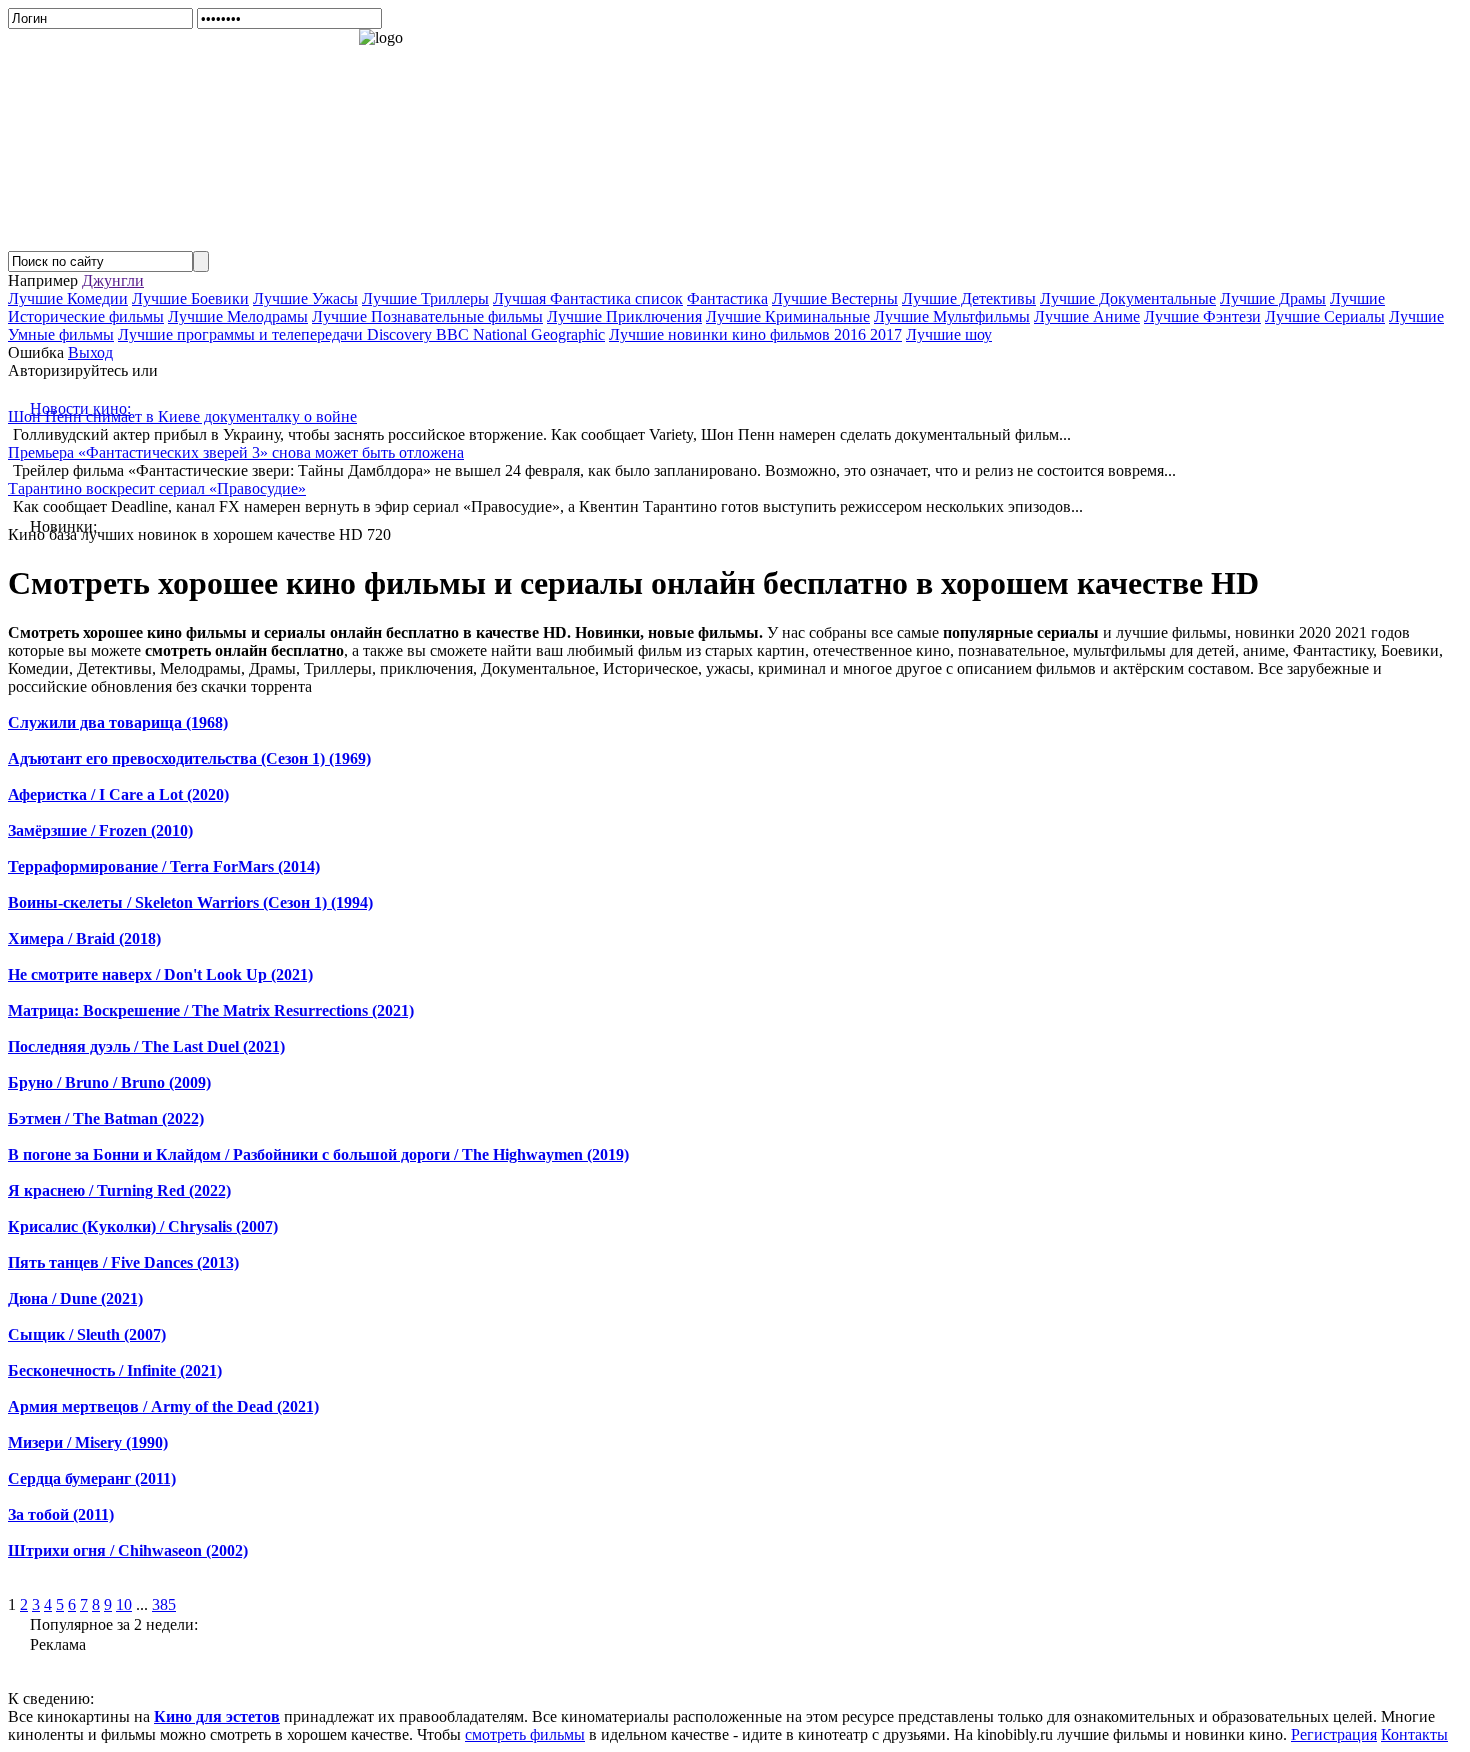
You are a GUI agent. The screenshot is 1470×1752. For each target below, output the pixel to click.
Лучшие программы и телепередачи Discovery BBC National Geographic (361, 334)
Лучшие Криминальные (788, 316)
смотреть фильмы (525, 1734)
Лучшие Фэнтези (1202, 316)
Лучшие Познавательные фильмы (427, 316)
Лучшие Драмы (1273, 298)
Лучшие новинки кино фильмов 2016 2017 (755, 334)
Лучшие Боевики (190, 298)
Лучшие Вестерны (835, 298)
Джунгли (113, 280)
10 (124, 1604)
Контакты (1414, 1734)
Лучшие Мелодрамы (238, 316)
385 (164, 1604)
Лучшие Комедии (68, 298)
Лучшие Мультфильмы (952, 316)
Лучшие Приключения (624, 316)
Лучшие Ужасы (305, 298)
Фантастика (727, 298)
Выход (90, 352)
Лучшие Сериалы (1325, 316)
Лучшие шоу (949, 334)
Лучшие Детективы (969, 298)
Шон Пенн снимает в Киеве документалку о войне (182, 416)
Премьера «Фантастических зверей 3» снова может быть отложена (236, 452)
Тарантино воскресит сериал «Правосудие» (157, 488)
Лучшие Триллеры (425, 298)
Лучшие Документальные (1128, 298)
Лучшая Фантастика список (588, 298)
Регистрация (1334, 1734)
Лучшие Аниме (1087, 316)
